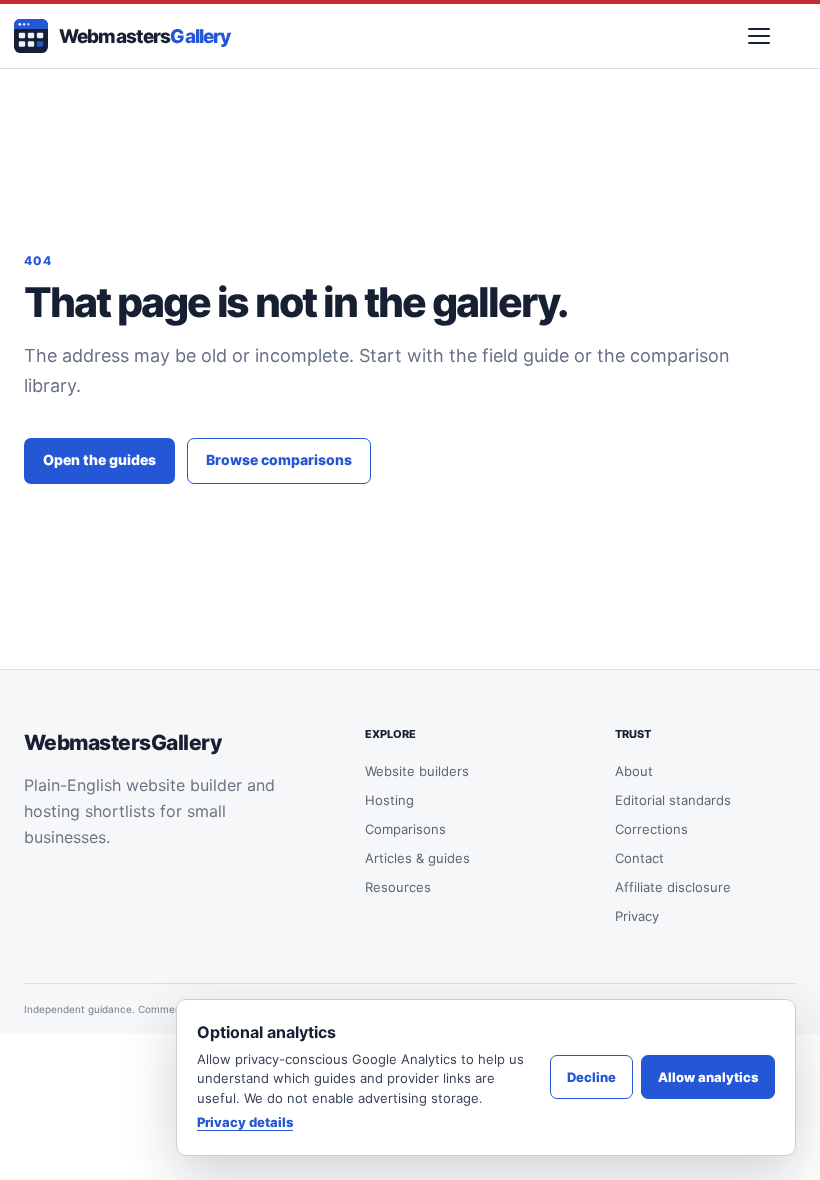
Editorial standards (673, 800)
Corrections (651, 829)
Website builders (417, 771)
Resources (398, 887)
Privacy (637, 916)
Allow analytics (708, 1077)
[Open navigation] (759, 36)
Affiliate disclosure (673, 887)
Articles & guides (417, 858)
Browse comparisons (279, 459)
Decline (591, 1077)
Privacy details (245, 1122)
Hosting (389, 800)
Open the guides (99, 459)
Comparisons (405, 829)
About (634, 771)
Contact (639, 858)
